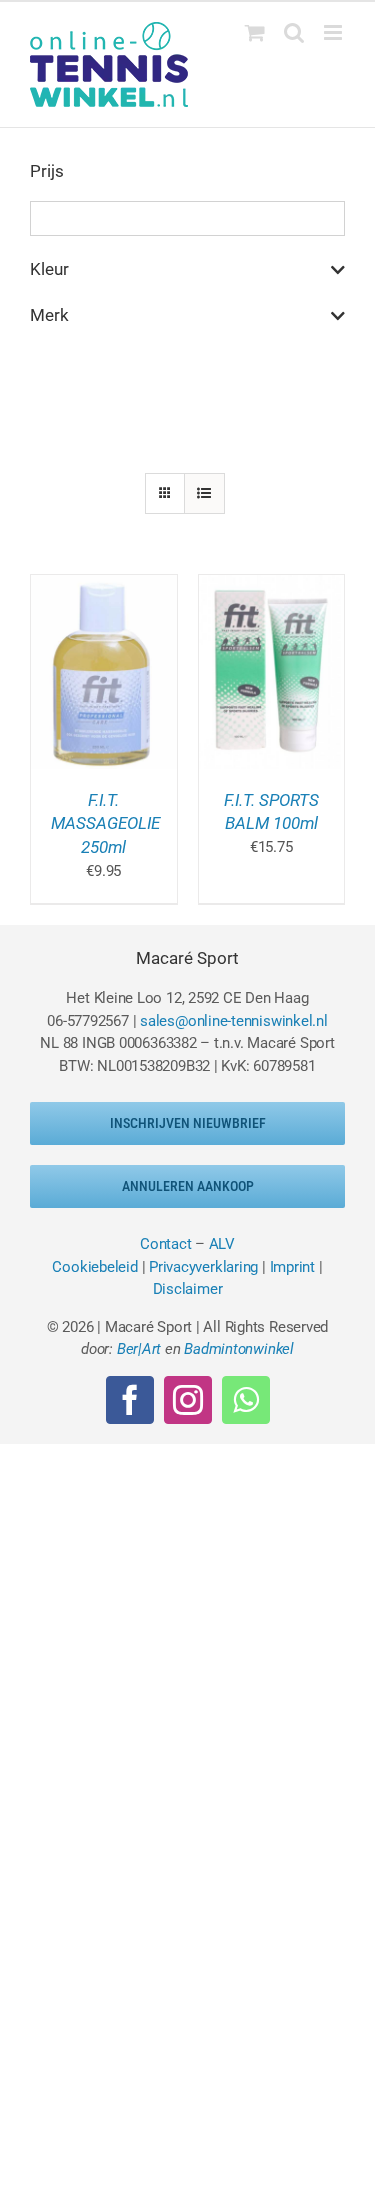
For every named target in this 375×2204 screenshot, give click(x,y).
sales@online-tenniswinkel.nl (234, 1021)
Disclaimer (188, 1289)
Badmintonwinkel (239, 1349)
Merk (49, 315)
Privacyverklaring (203, 1267)
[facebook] (130, 1400)
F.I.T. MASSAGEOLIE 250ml (105, 824)
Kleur (49, 269)
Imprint (292, 1267)
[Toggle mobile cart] (255, 32)
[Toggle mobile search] (294, 32)
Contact (165, 1244)
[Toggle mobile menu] (334, 32)
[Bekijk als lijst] (204, 493)
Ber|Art (139, 1349)
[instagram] (188, 1400)
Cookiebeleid (94, 1267)
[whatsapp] (246, 1400)
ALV (222, 1244)
